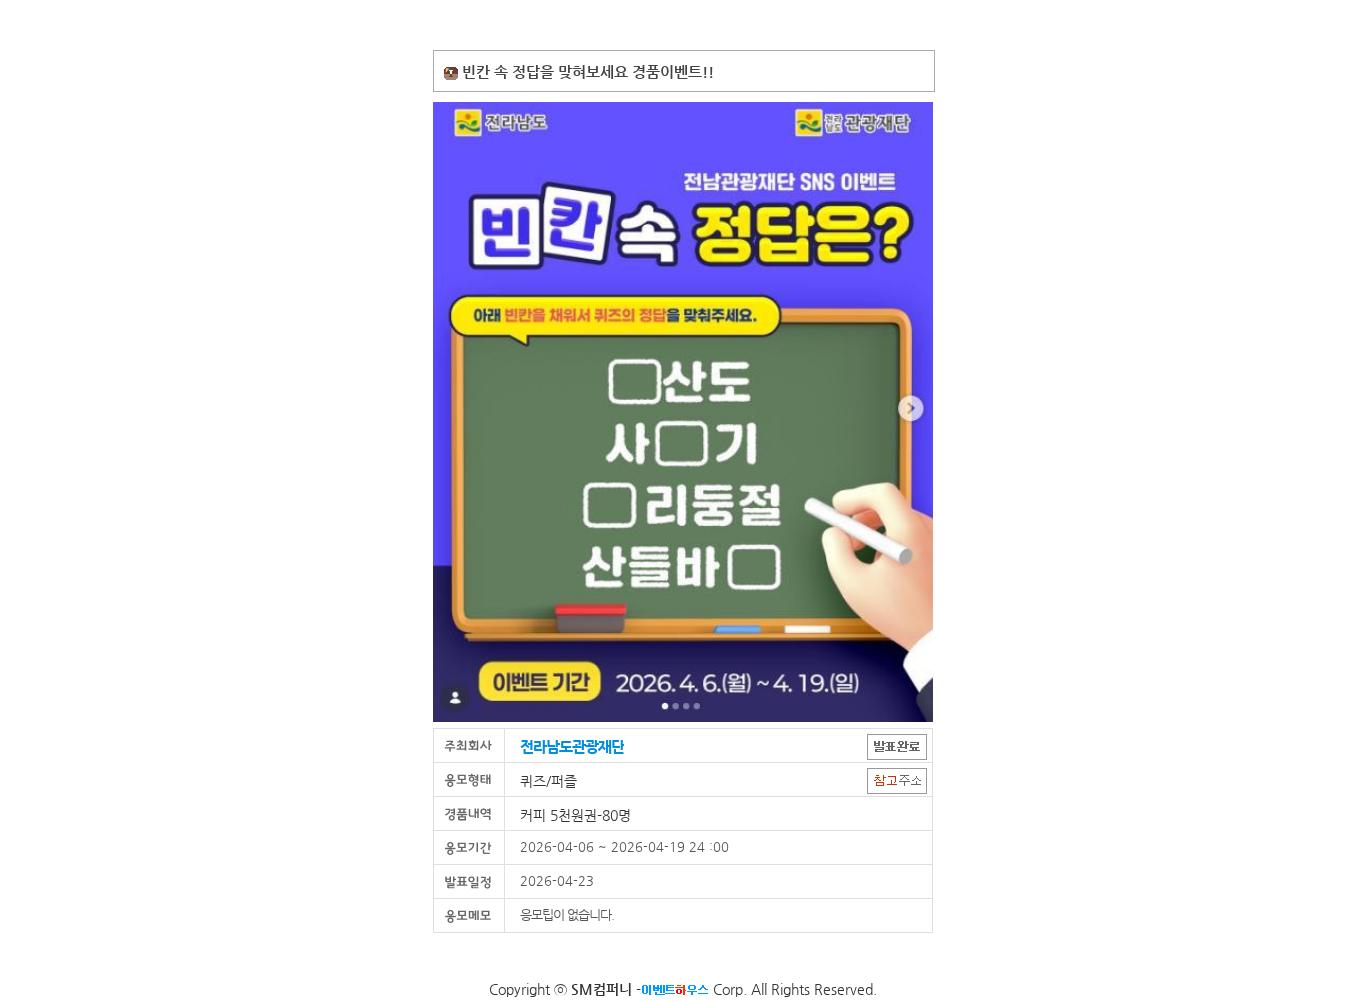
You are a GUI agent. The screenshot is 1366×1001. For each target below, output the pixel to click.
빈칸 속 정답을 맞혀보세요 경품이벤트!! (588, 71)
